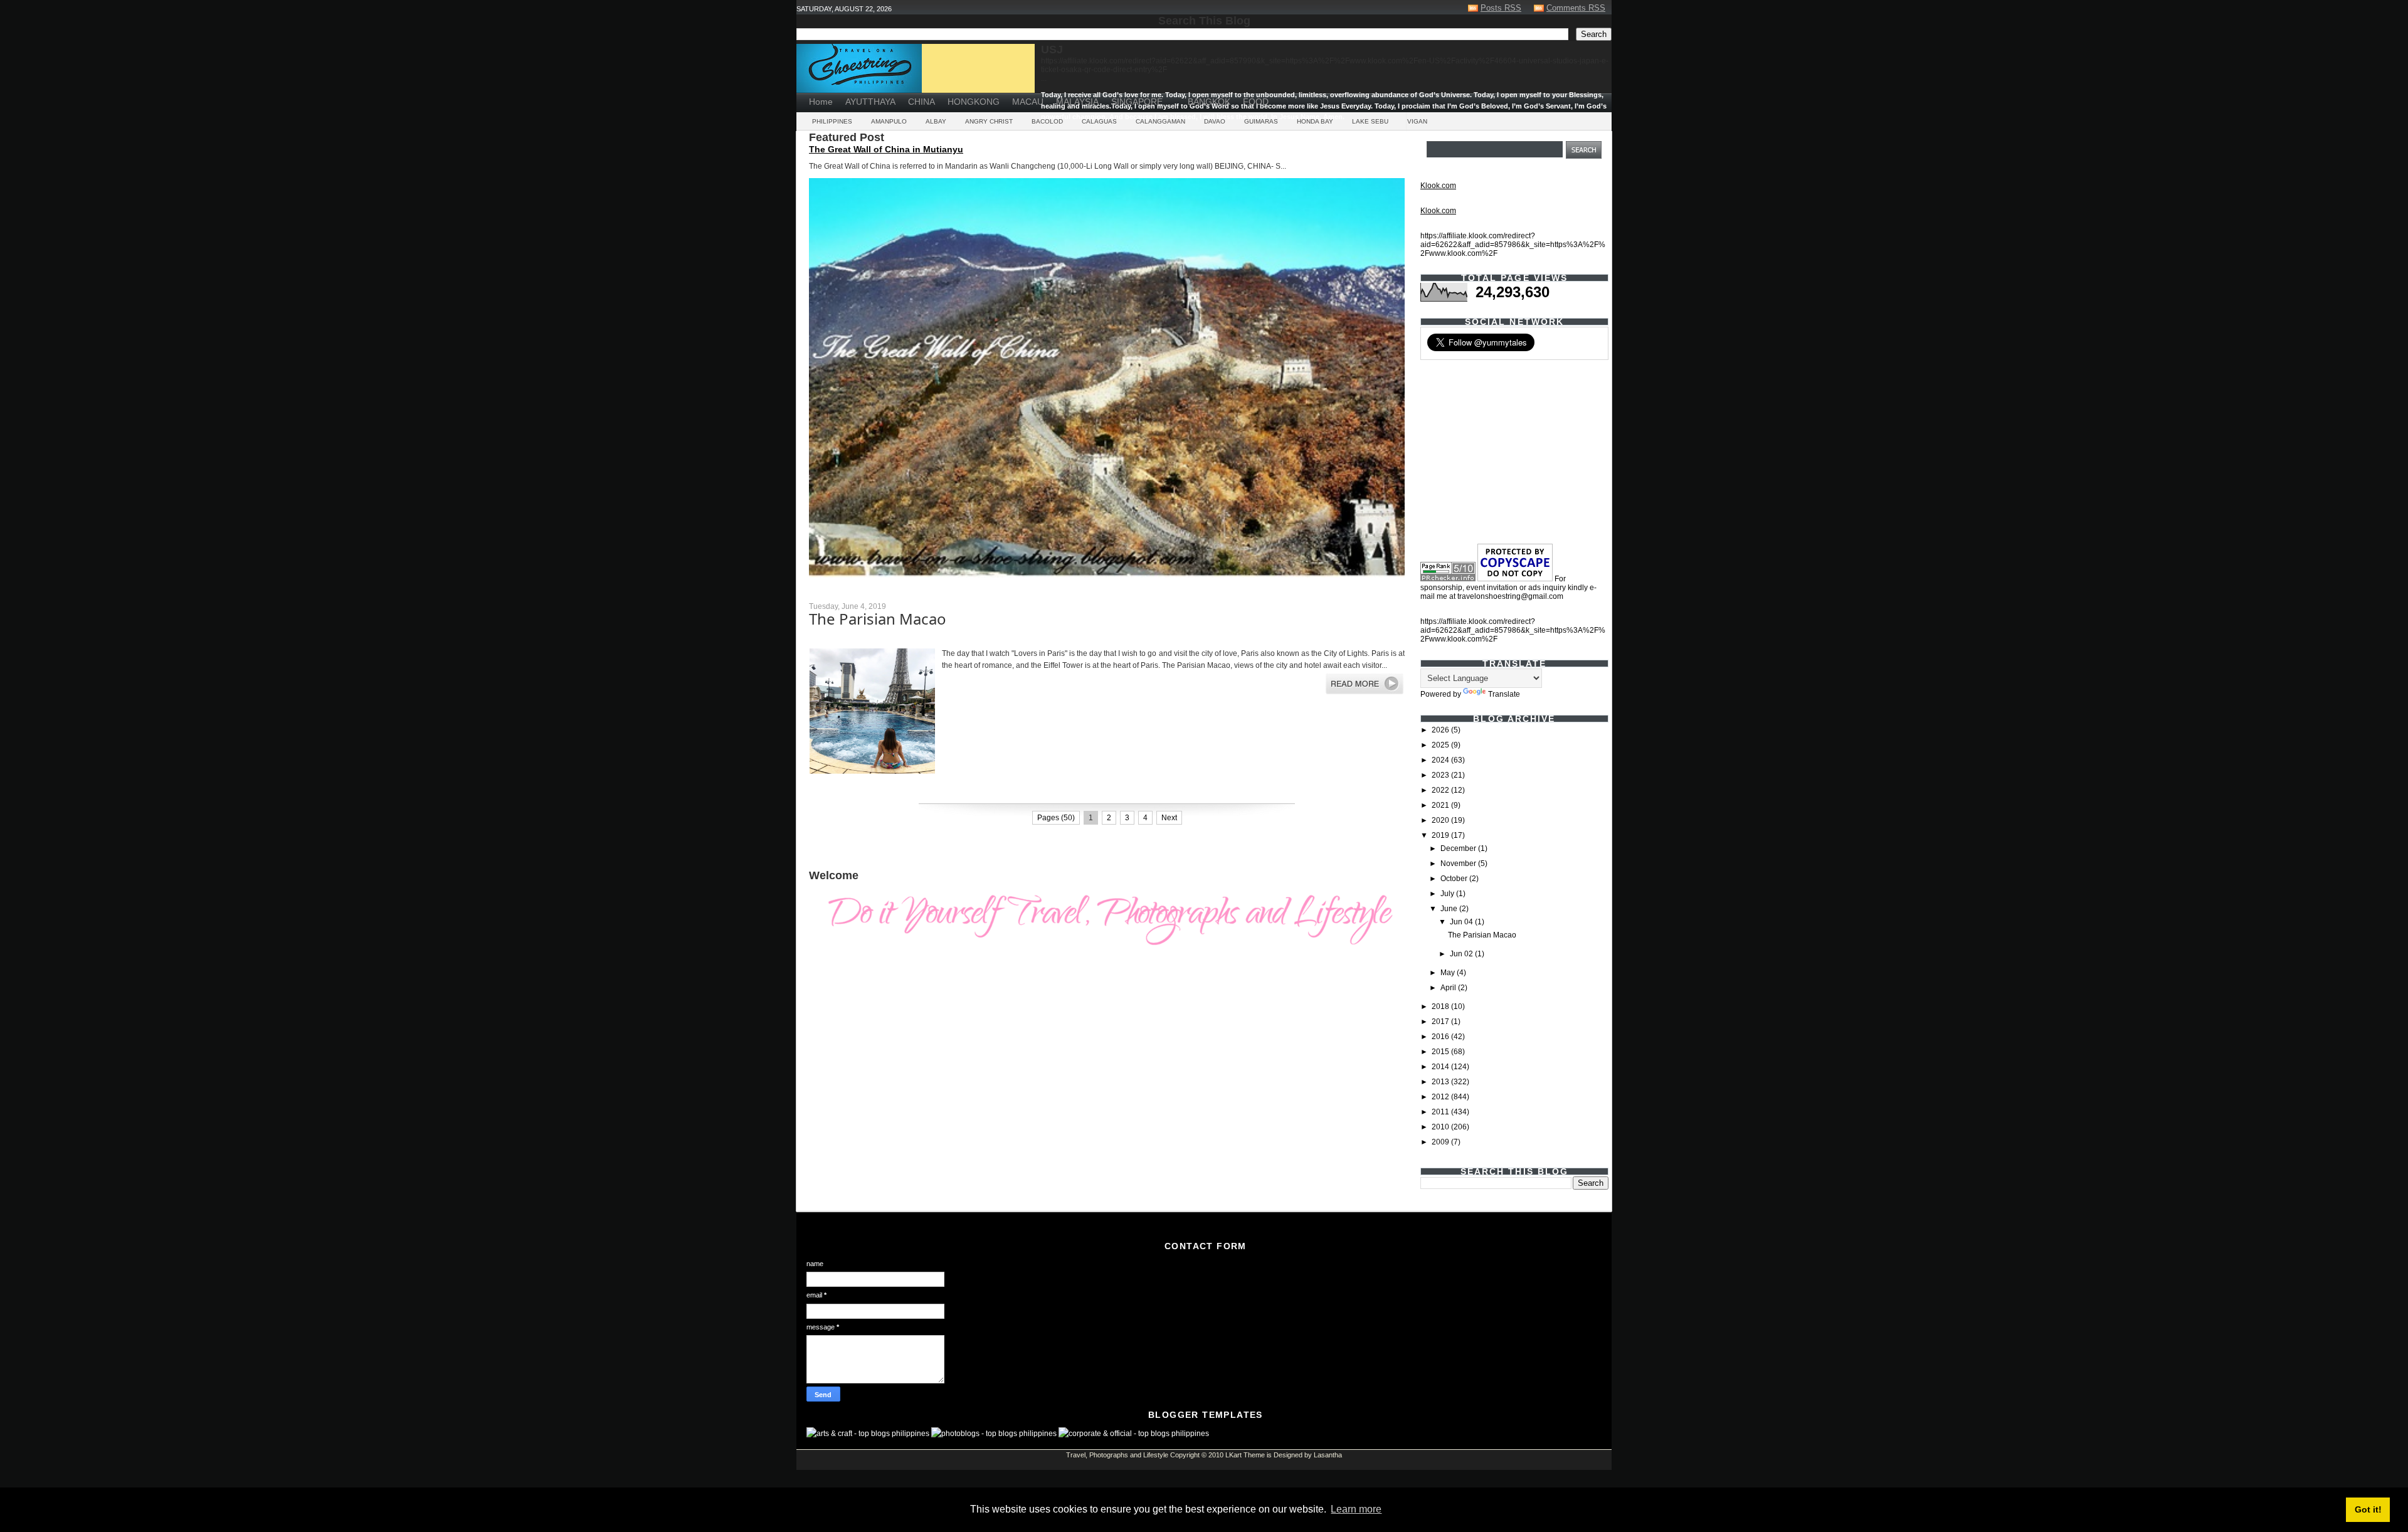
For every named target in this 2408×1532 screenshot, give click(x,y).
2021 (1441, 805)
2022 (1441, 790)
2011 (1441, 1112)
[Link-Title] (1175, 97)
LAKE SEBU (1370, 121)
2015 (1441, 1052)
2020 (1441, 820)
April (1449, 988)
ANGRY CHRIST (989, 121)
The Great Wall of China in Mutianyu (886, 149)
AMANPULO (889, 121)
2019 (1441, 835)
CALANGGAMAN (1160, 121)
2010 (1441, 1127)
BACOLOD (1047, 121)
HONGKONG (974, 102)
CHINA (921, 102)
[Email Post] (810, 792)
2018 (1441, 1006)
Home (821, 102)
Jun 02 (1462, 954)
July (1448, 894)
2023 (1441, 775)
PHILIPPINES (832, 121)
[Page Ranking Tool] (1448, 579)
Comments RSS (1576, 8)
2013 (1441, 1082)
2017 (1441, 1022)
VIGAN (1417, 121)
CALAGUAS (1099, 121)
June (1450, 909)
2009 (1441, 1142)
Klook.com (1438, 186)
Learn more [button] (1356, 1509)
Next (1169, 818)
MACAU (1028, 102)
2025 (1441, 745)
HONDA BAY (1315, 121)
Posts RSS (1501, 8)
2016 (1441, 1037)
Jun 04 (1462, 922)
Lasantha (1328, 1455)
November (1459, 864)
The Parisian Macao (878, 619)
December (1459, 848)
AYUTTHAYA (870, 102)
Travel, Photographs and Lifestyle (1117, 1455)
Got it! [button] (2368, 1509)
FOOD (1256, 102)
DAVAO (1215, 121)
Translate (1504, 694)
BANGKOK (1209, 102)
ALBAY (936, 121)
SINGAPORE (1137, 102)
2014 (1441, 1067)
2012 (1441, 1097)
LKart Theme (1245, 1455)
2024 (1441, 760)
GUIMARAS (1261, 121)
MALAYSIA (1077, 102)
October (1455, 879)
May (1449, 973)
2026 (1441, 730)
